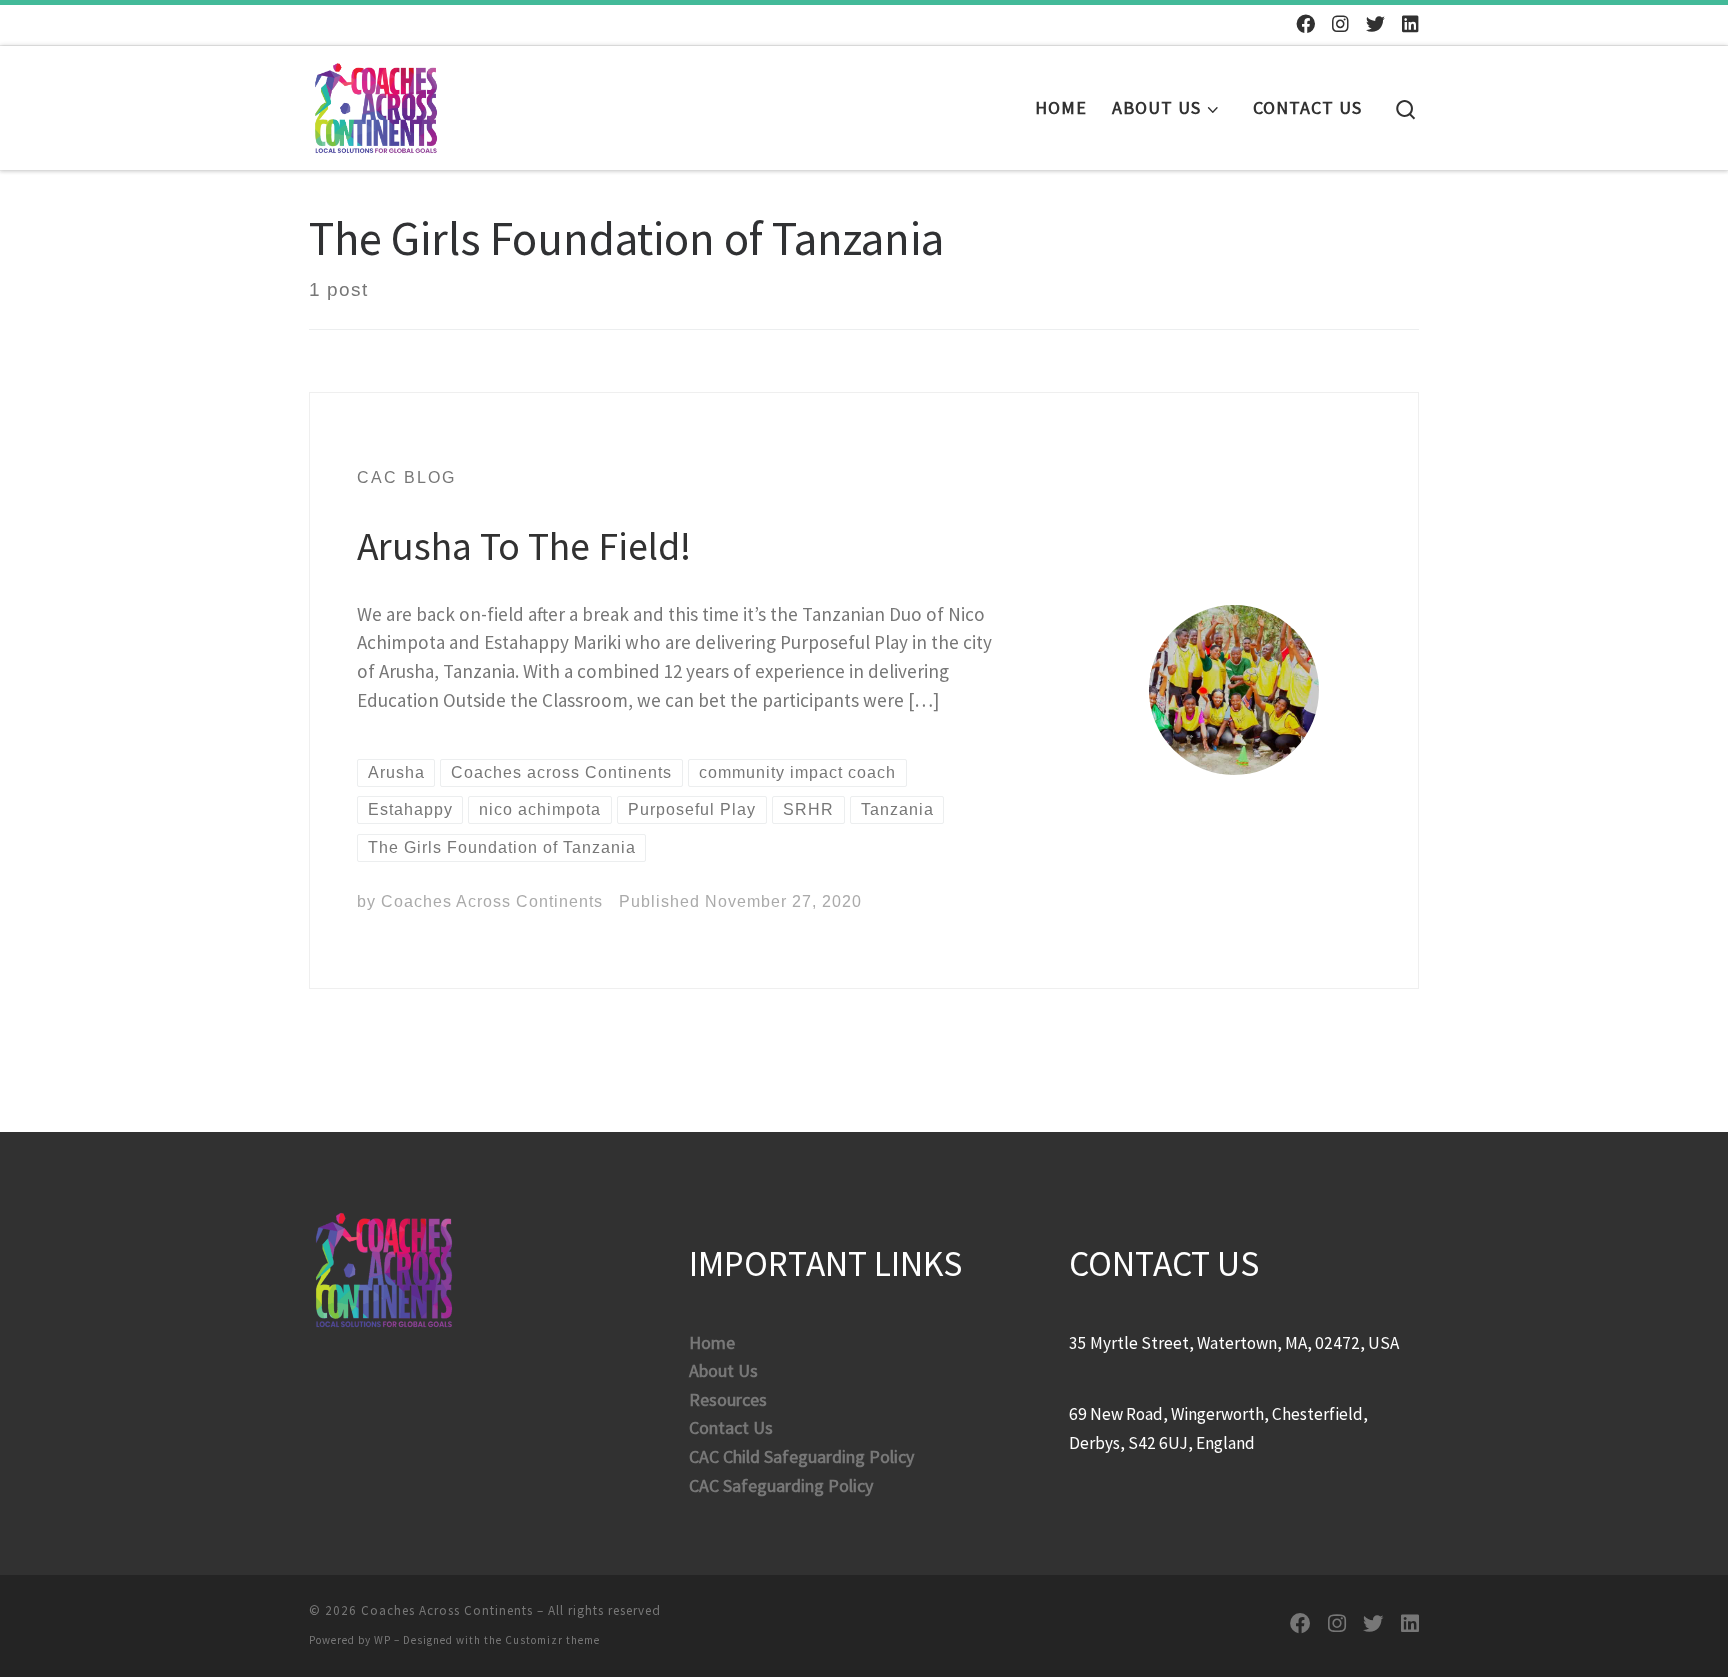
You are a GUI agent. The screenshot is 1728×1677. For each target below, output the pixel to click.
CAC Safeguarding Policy (781, 1485)
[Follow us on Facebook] (1305, 25)
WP (382, 1640)
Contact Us (731, 1427)
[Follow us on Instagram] (1340, 25)
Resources (728, 1399)
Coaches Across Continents (492, 901)
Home (712, 1342)
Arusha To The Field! (524, 546)
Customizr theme (552, 1640)
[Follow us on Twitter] (1375, 25)
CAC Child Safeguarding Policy (801, 1456)
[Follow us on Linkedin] (1410, 25)
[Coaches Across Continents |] (376, 102)
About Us (723, 1370)
